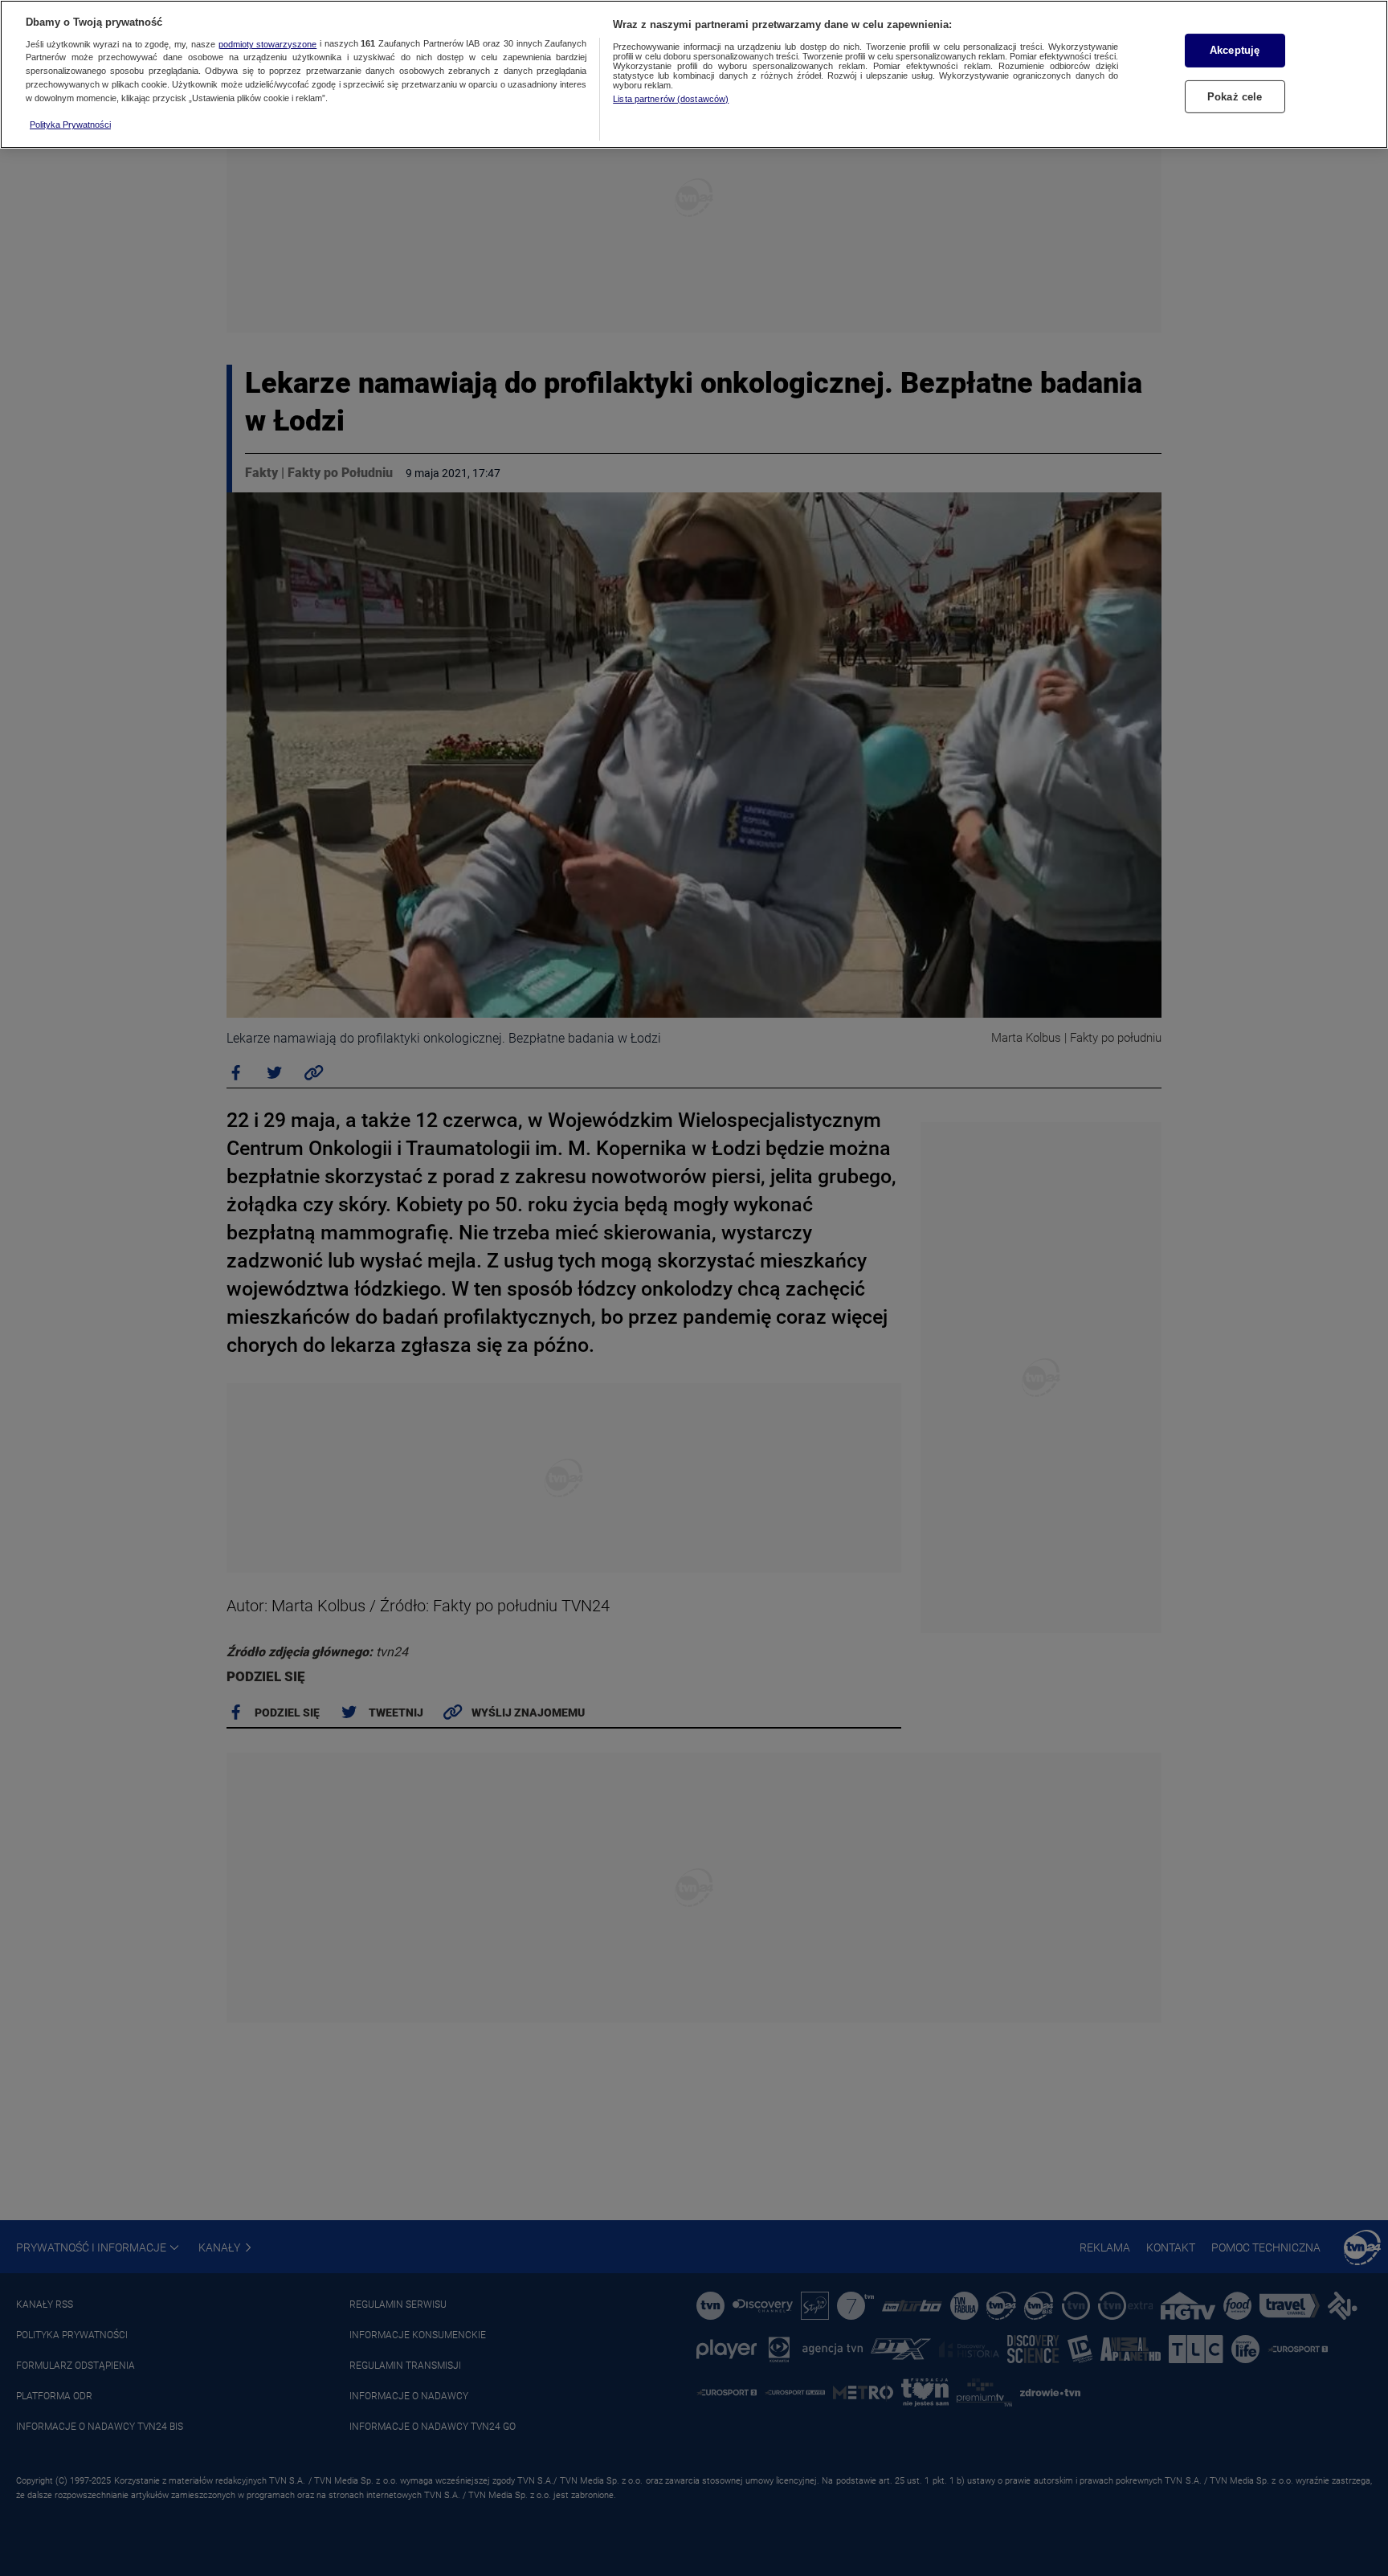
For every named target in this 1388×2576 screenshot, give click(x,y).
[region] (694, 74)
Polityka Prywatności (70, 125)
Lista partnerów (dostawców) (671, 99)
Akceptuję (1235, 50)
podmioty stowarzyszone (268, 44)
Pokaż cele (1235, 96)
